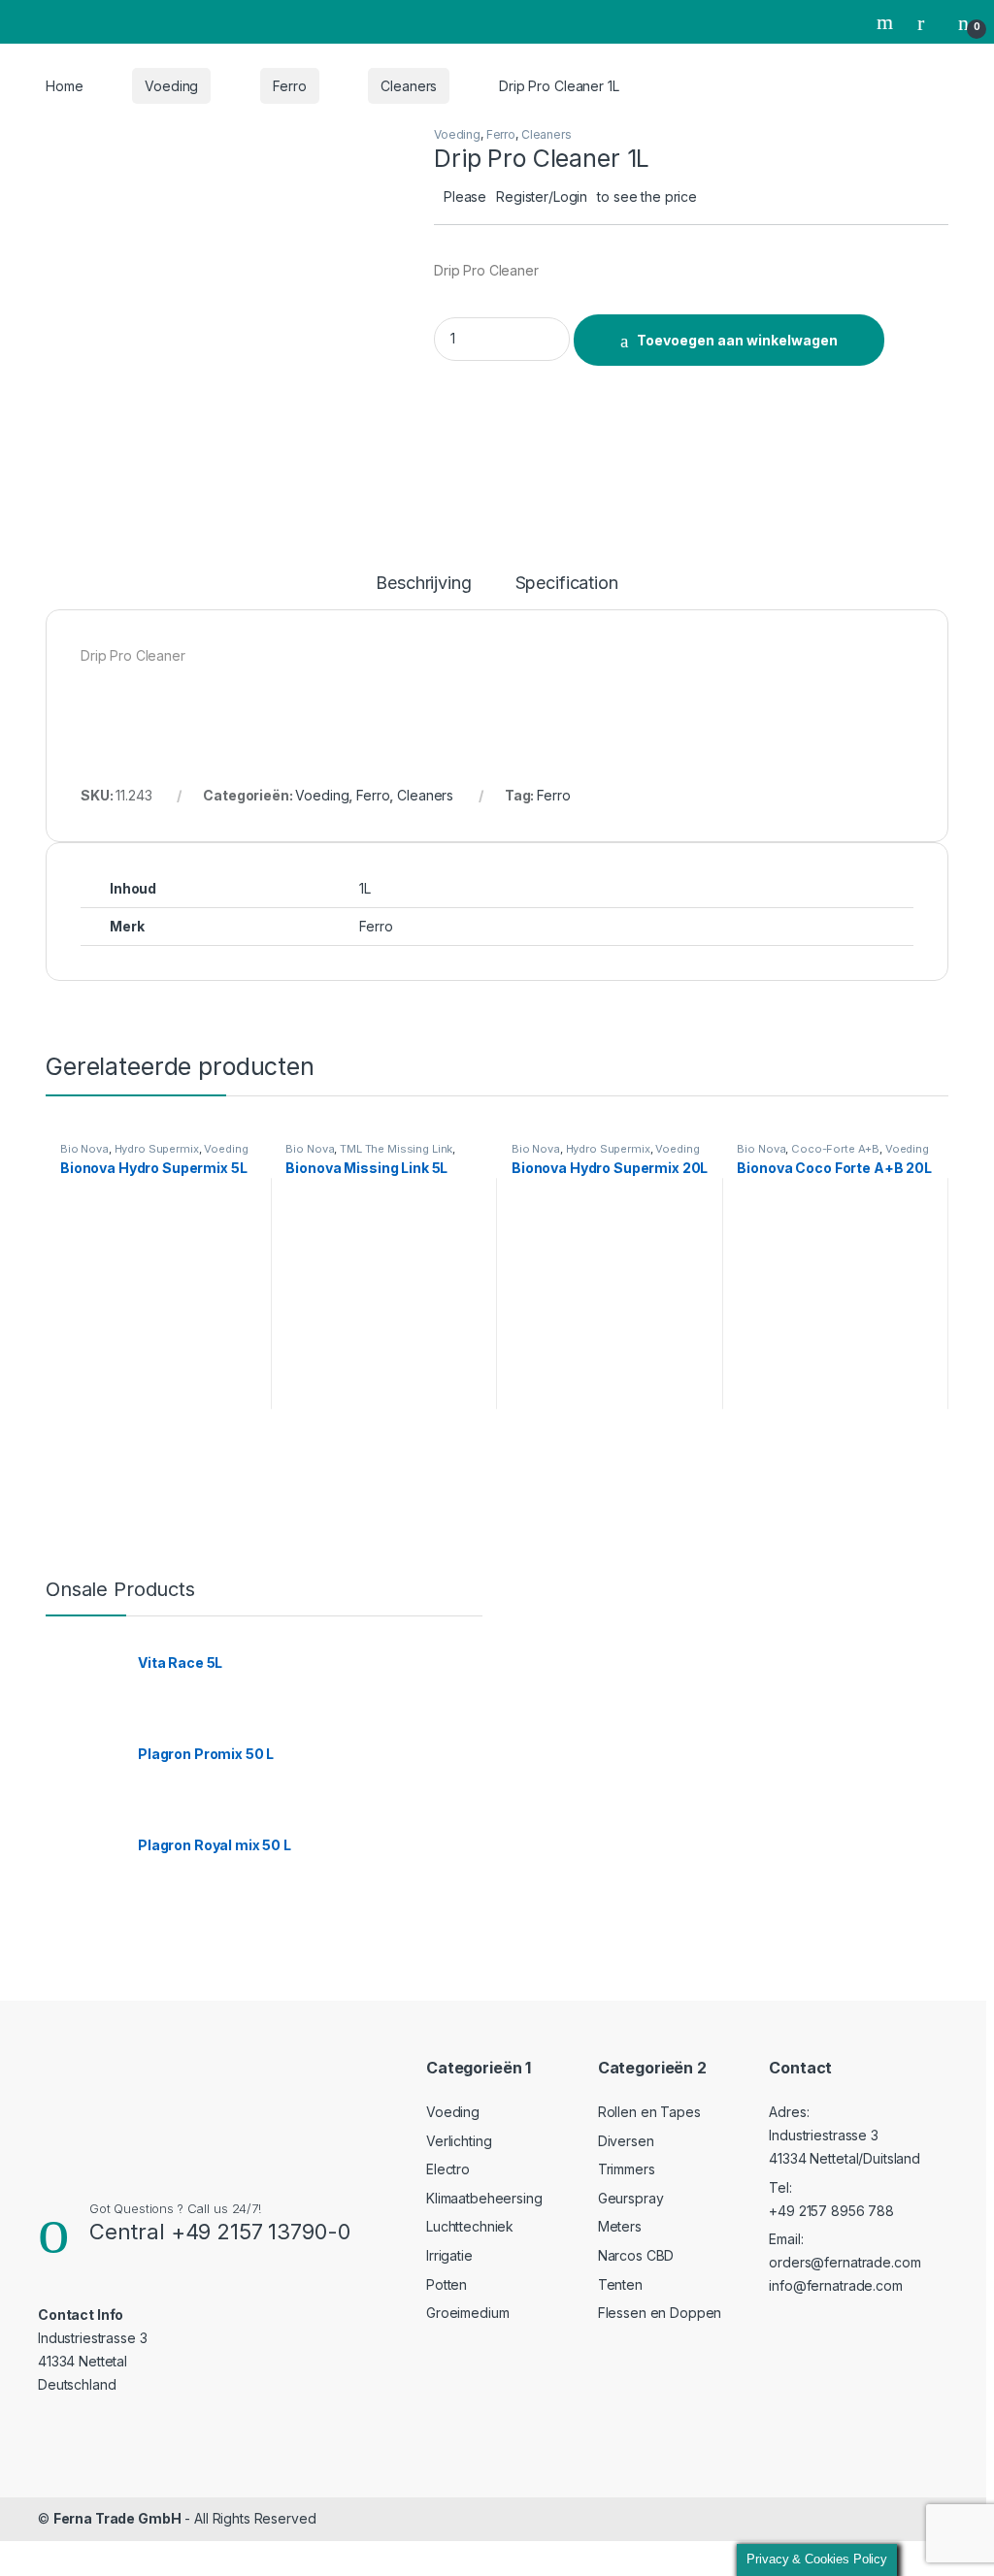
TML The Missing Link (396, 1149)
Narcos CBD (636, 2255)
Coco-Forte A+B (835, 1149)
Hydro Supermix (157, 1149)
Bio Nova (84, 1149)
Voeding (171, 86)
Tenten (620, 2284)
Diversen (626, 2141)
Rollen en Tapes (649, 2112)
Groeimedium (467, 2313)
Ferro (289, 86)
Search (887, 22)
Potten (447, 2284)
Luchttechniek (470, 2226)
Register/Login (542, 196)
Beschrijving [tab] (423, 584)
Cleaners (409, 86)
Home (64, 86)
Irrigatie (449, 2255)
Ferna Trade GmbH (117, 2518)
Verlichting (459, 2141)
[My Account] (928, 22)
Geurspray (631, 2198)
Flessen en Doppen (660, 2313)
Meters (620, 2226)
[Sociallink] (46, 2424)
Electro (448, 2169)
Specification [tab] (567, 584)
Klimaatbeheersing (484, 2198)
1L (365, 888)
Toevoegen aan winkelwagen (737, 340)
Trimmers (627, 2169)
